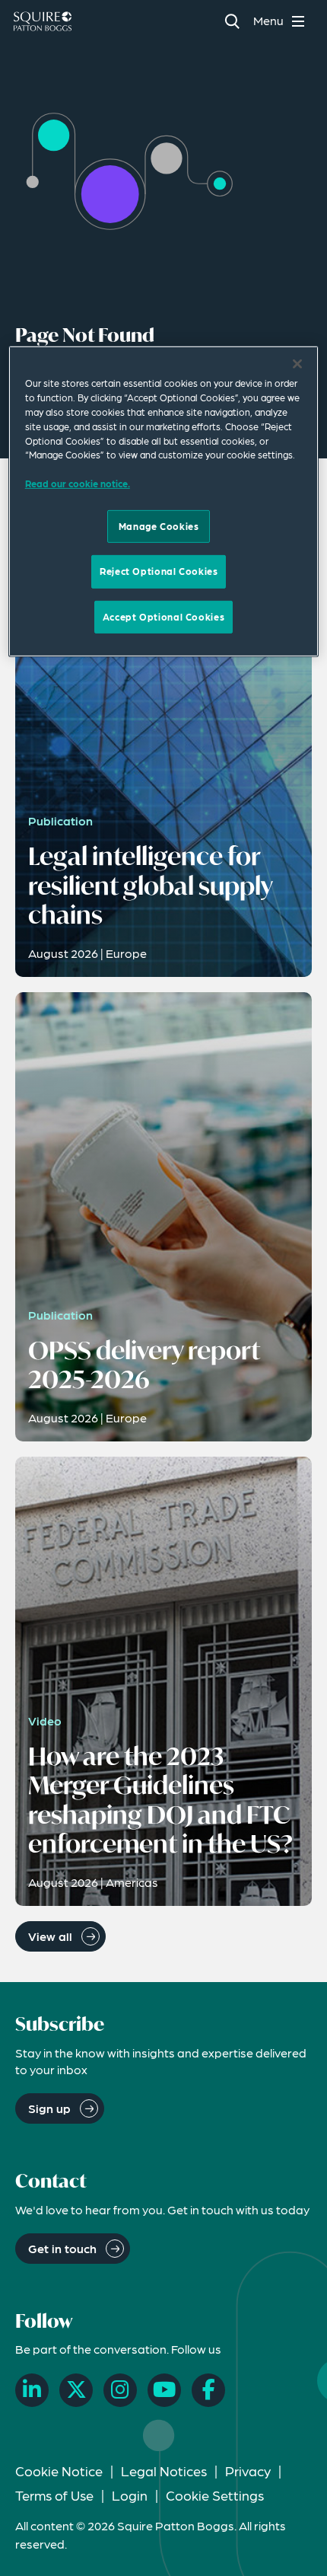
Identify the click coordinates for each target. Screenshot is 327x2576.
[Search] (232, 21)
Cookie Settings (215, 2495)
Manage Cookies (159, 525)
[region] (164, 501)
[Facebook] (208, 2390)
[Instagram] (120, 2390)
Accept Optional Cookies (163, 616)
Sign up (49, 2108)
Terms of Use (54, 2495)
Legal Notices (164, 2471)
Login (130, 2495)
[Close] (297, 364)
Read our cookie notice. (78, 484)
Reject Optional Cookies (159, 571)
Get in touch (62, 2248)
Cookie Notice (59, 2471)
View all (50, 1936)
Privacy (248, 2471)
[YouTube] (164, 2390)
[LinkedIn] (32, 2390)
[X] (76, 2390)
